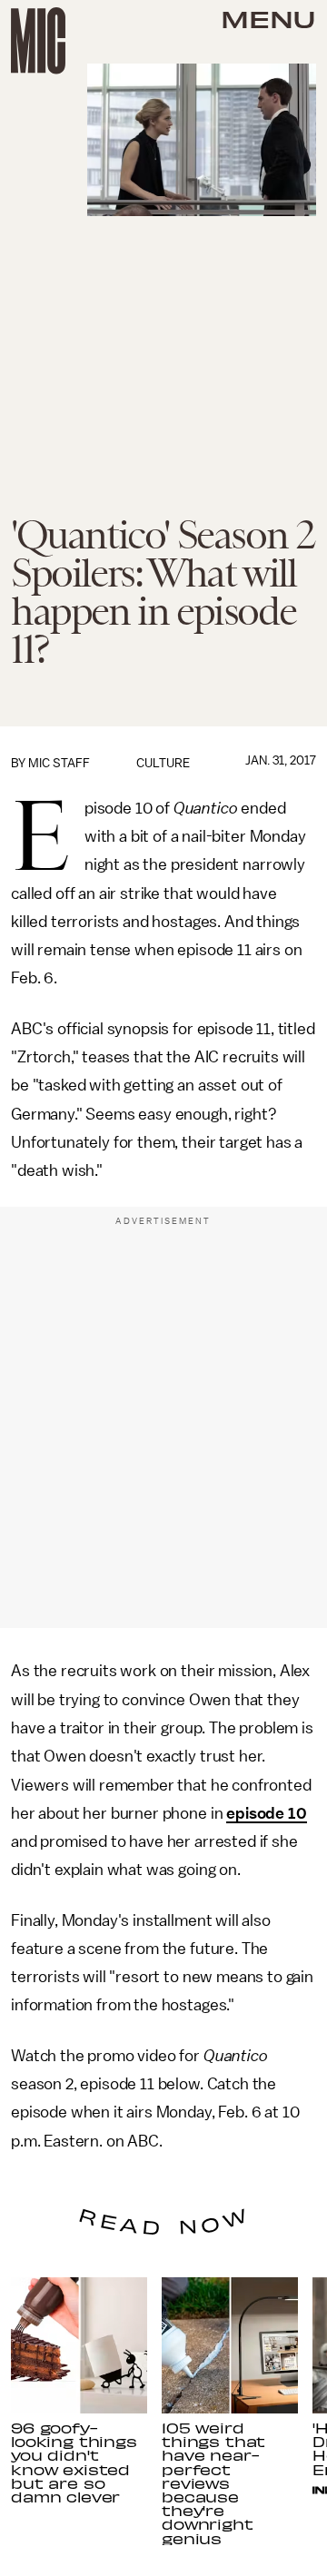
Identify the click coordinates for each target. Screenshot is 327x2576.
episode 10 (266, 1813)
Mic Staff (59, 763)
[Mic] (38, 41)
